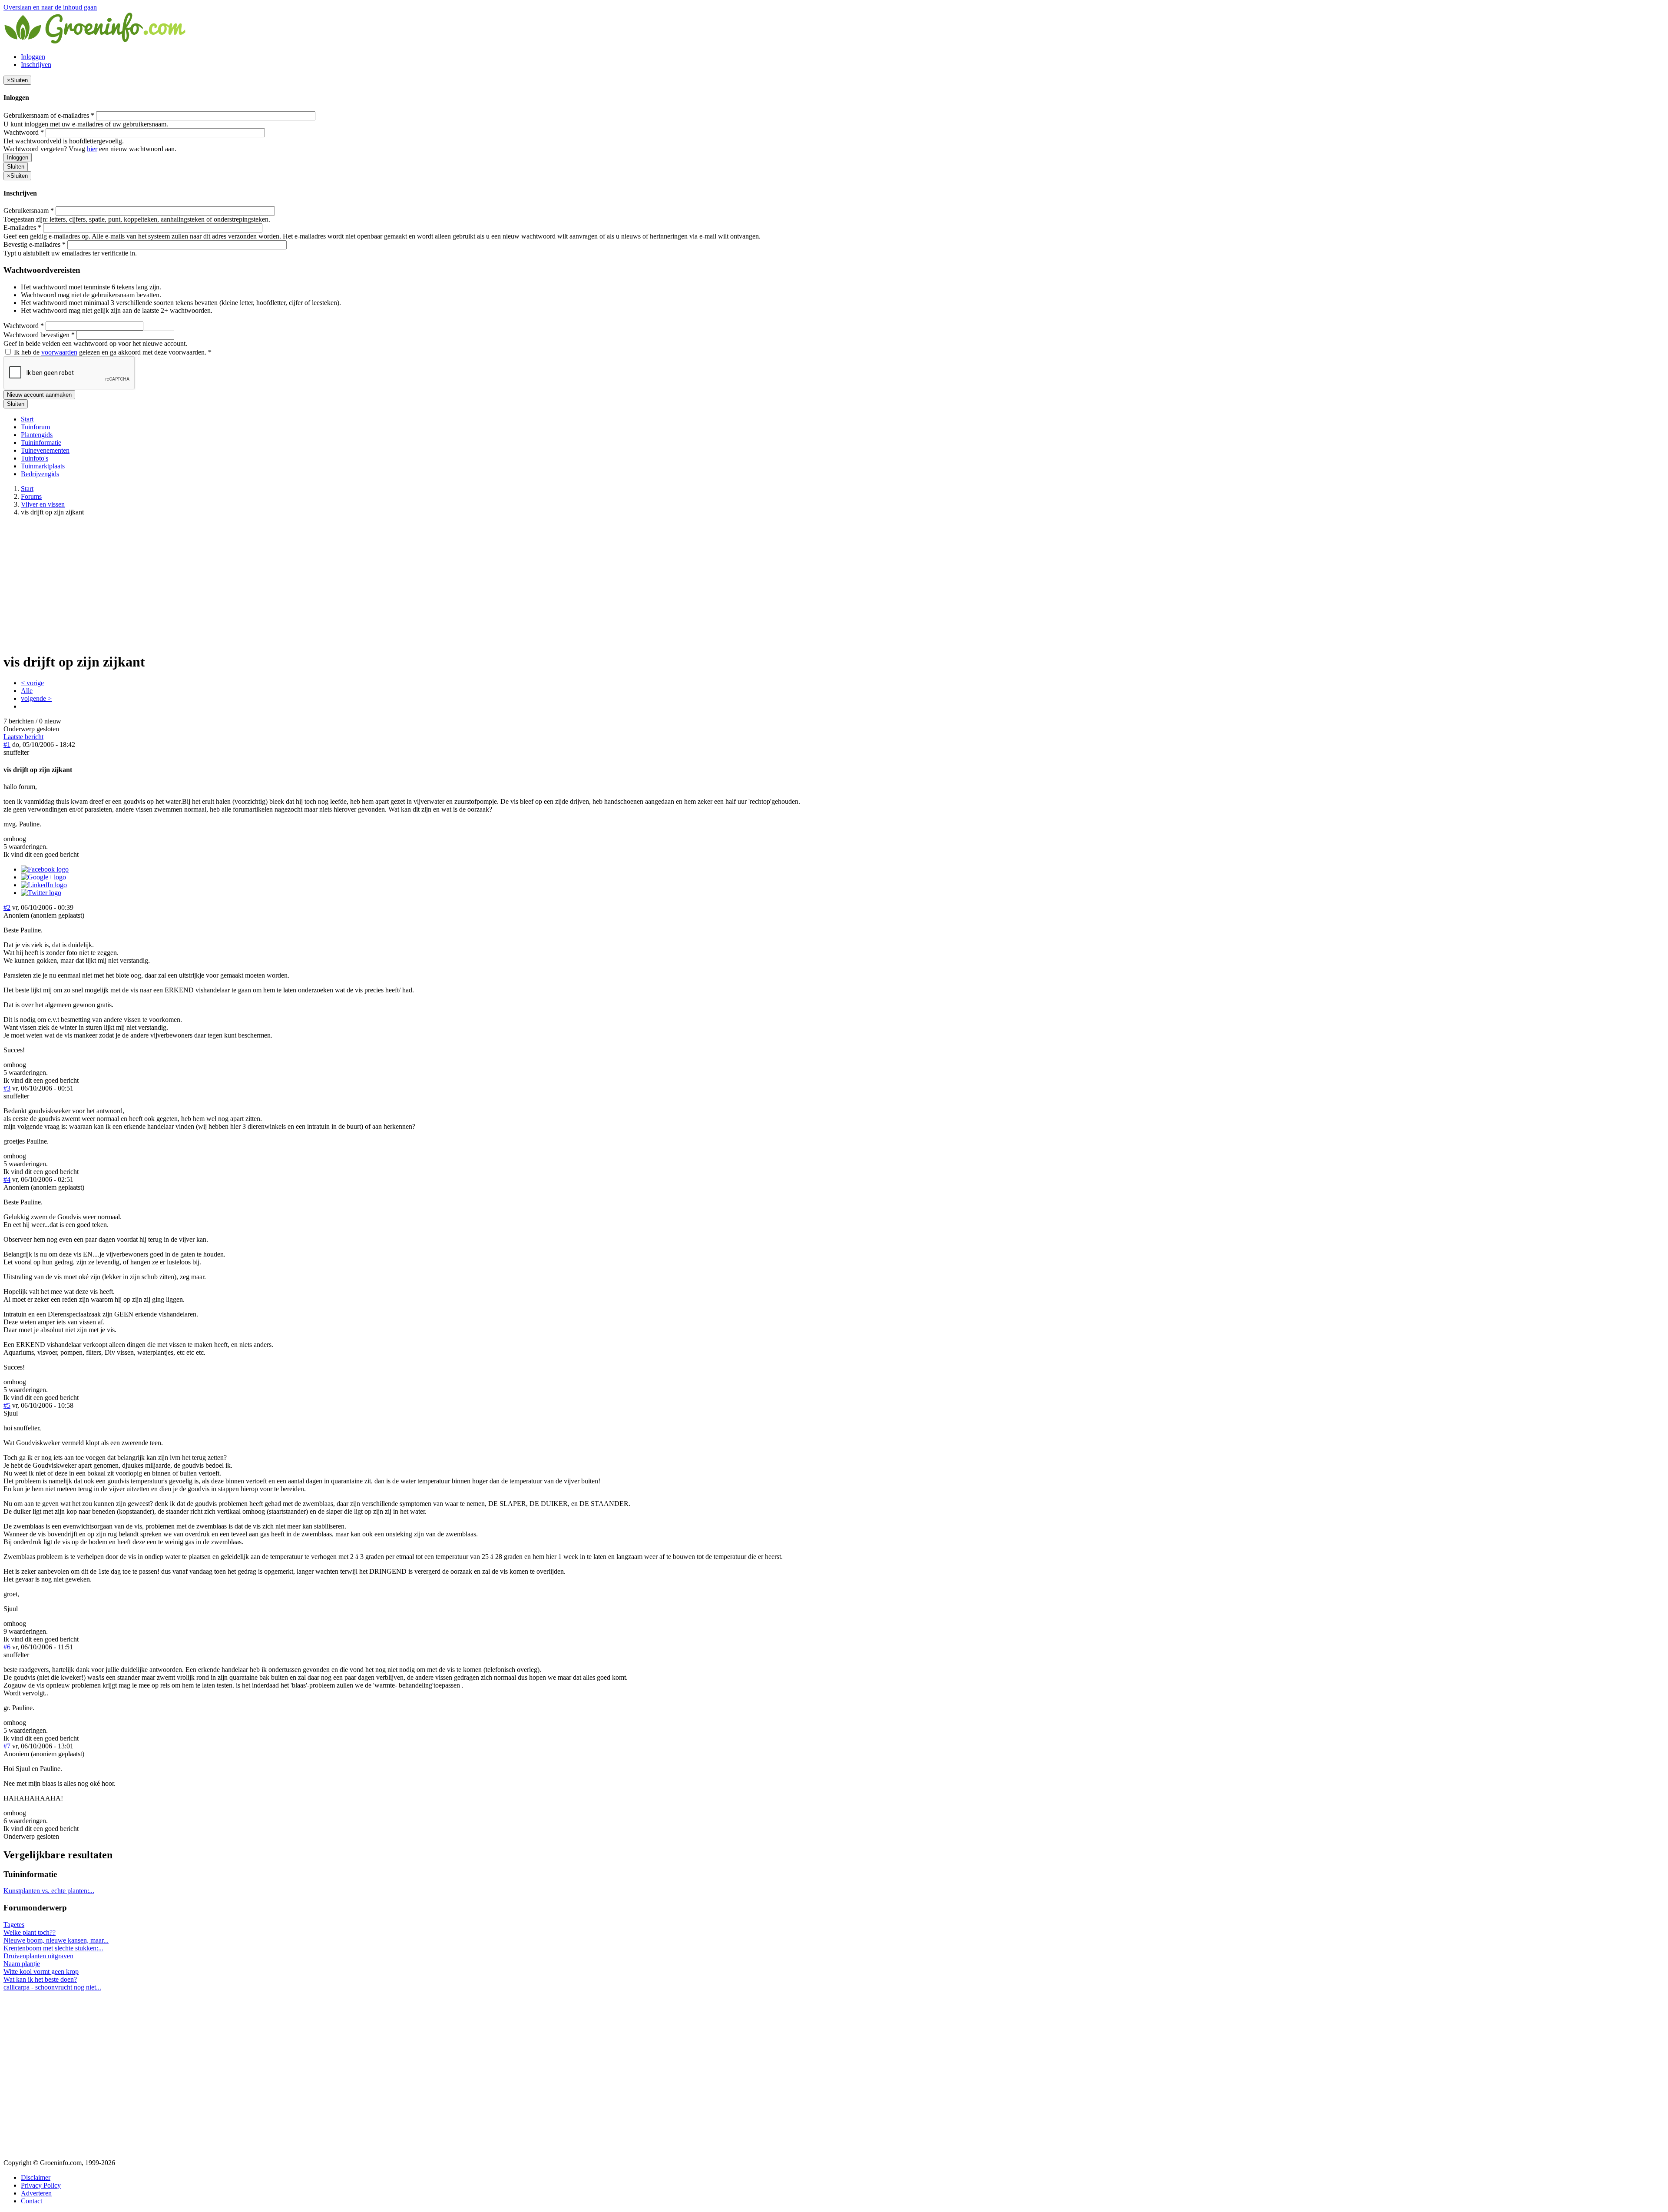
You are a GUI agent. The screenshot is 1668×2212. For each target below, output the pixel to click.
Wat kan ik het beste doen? (40, 1979)
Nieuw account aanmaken (39, 395)
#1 (7, 745)
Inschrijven (36, 65)
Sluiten (16, 167)
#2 (7, 907)
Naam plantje (22, 1964)
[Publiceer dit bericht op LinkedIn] (44, 885)
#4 (7, 1179)
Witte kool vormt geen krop (41, 1972)
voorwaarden (59, 352)
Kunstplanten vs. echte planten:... (49, 1891)
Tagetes (14, 1925)
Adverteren (36, 2193)
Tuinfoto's (35, 458)
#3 (7, 1088)
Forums (31, 496)
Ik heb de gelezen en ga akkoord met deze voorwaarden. (112, 352)
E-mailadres (22, 227)
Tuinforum (35, 427)
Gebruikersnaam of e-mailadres (49, 115)
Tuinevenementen (45, 450)
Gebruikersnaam (29, 211)
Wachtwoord (24, 132)
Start (27, 419)
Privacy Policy (41, 2185)
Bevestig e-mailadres (35, 244)
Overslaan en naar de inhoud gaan (50, 7)
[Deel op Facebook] (45, 869)
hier (92, 149)
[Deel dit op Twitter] (41, 893)
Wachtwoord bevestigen (39, 335)
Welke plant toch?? (30, 1932)
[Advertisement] (834, 584)
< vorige (32, 683)
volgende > (36, 698)
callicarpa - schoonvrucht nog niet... (52, 1987)
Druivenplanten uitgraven (38, 1956)
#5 (7, 1405)
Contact (31, 2201)
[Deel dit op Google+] (43, 877)
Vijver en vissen (43, 504)
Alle (27, 691)
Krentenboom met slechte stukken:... (53, 1948)
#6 (7, 1647)
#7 (7, 1746)
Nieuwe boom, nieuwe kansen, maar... (56, 1940)
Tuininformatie (41, 443)
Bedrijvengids (40, 474)
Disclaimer (36, 2177)
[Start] (96, 42)
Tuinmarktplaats (43, 466)
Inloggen (33, 57)
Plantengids (37, 435)
